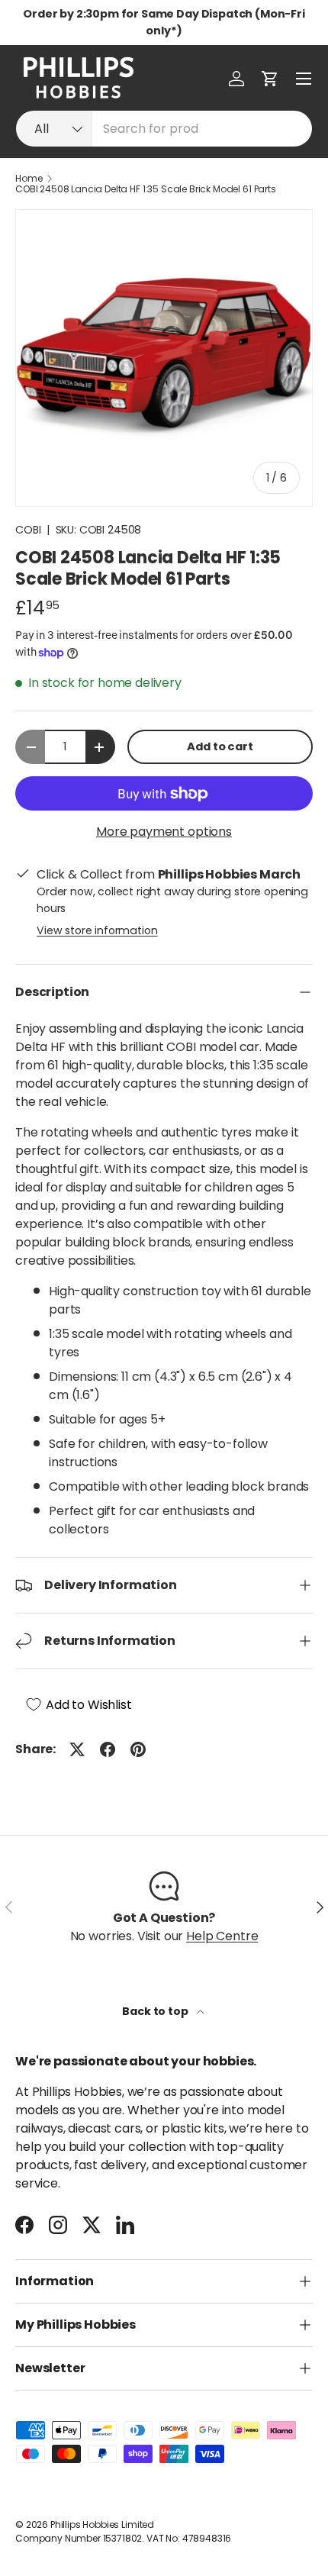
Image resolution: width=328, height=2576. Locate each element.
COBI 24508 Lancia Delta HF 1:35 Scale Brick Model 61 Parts (146, 189)
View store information (97, 930)
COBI (28, 530)
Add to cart (220, 746)
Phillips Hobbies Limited (102, 2524)
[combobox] (164, 129)
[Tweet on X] (77, 1749)
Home (29, 179)
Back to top (156, 2011)
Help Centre (222, 1936)
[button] (270, 79)
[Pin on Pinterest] (138, 1749)
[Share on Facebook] (108, 1749)
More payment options (164, 832)
